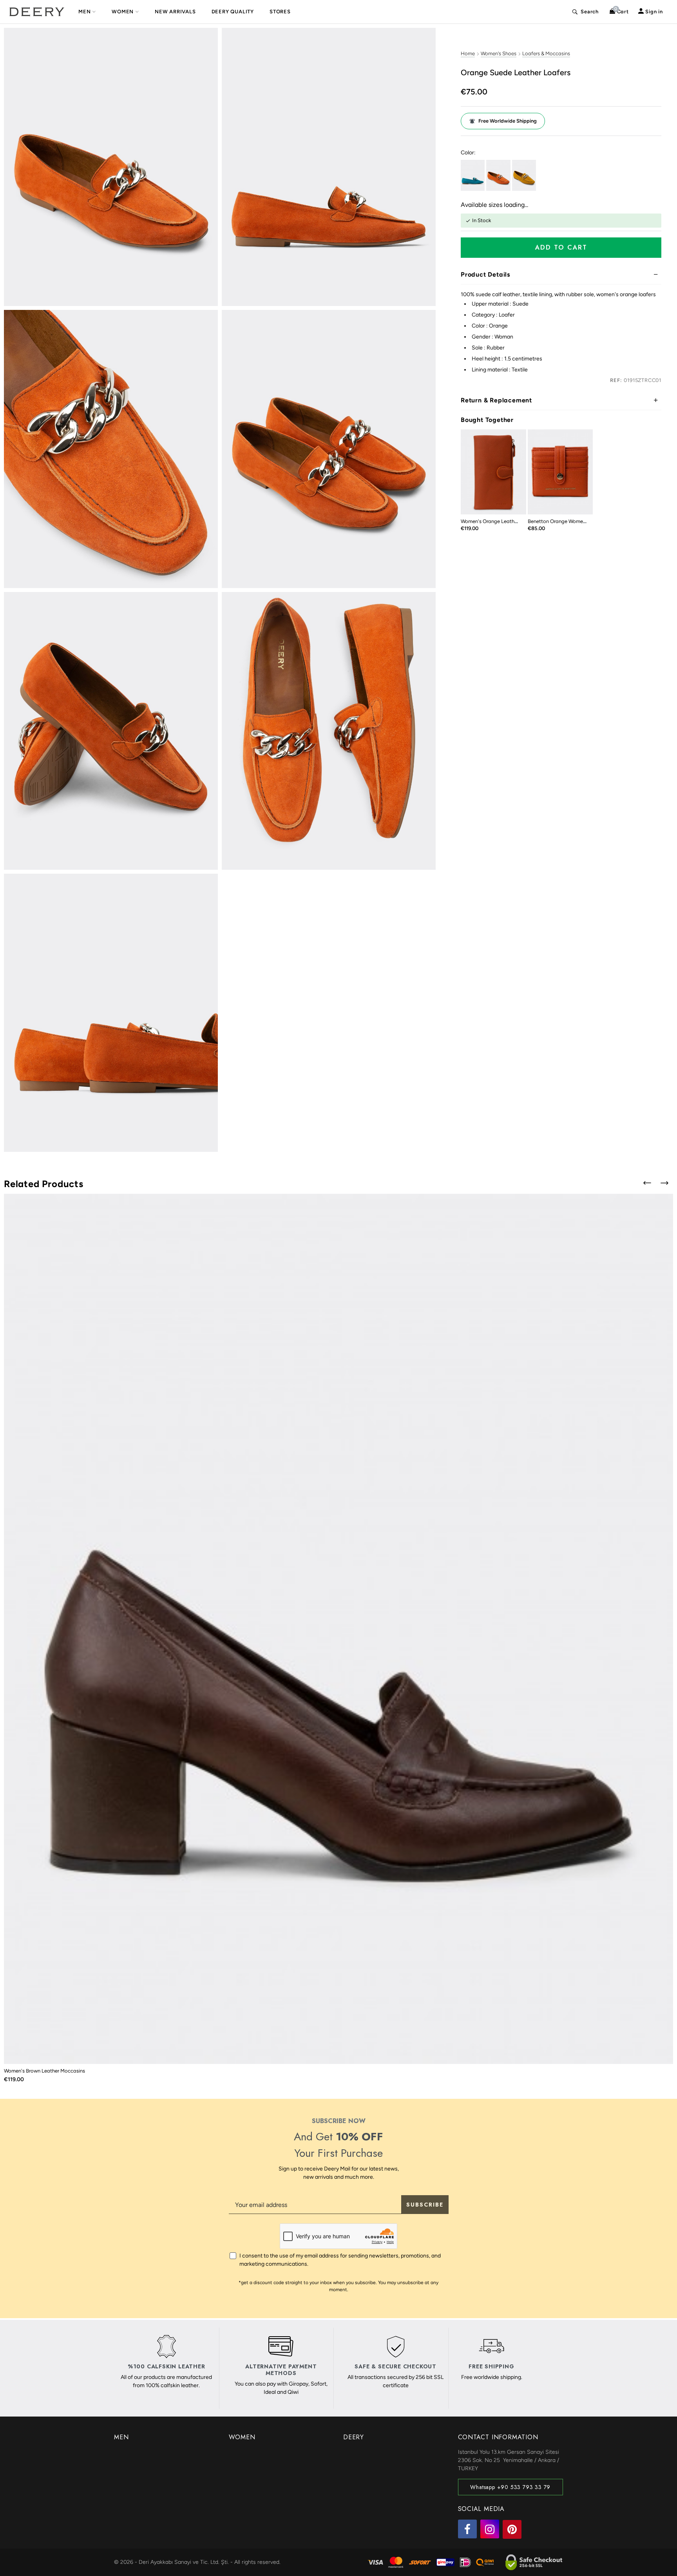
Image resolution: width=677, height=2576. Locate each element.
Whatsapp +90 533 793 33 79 (510, 2487)
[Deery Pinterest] (512, 2529)
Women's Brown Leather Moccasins (44, 2071)
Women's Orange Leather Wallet (498, 521)
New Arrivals (175, 12)
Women (123, 12)
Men (84, 12)
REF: (616, 380)
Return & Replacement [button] (496, 400)
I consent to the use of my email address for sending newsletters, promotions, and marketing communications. (340, 2260)
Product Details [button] (485, 274)
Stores (280, 12)
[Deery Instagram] (490, 2529)
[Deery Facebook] (467, 2529)
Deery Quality (233, 12)
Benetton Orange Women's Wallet (566, 521)
